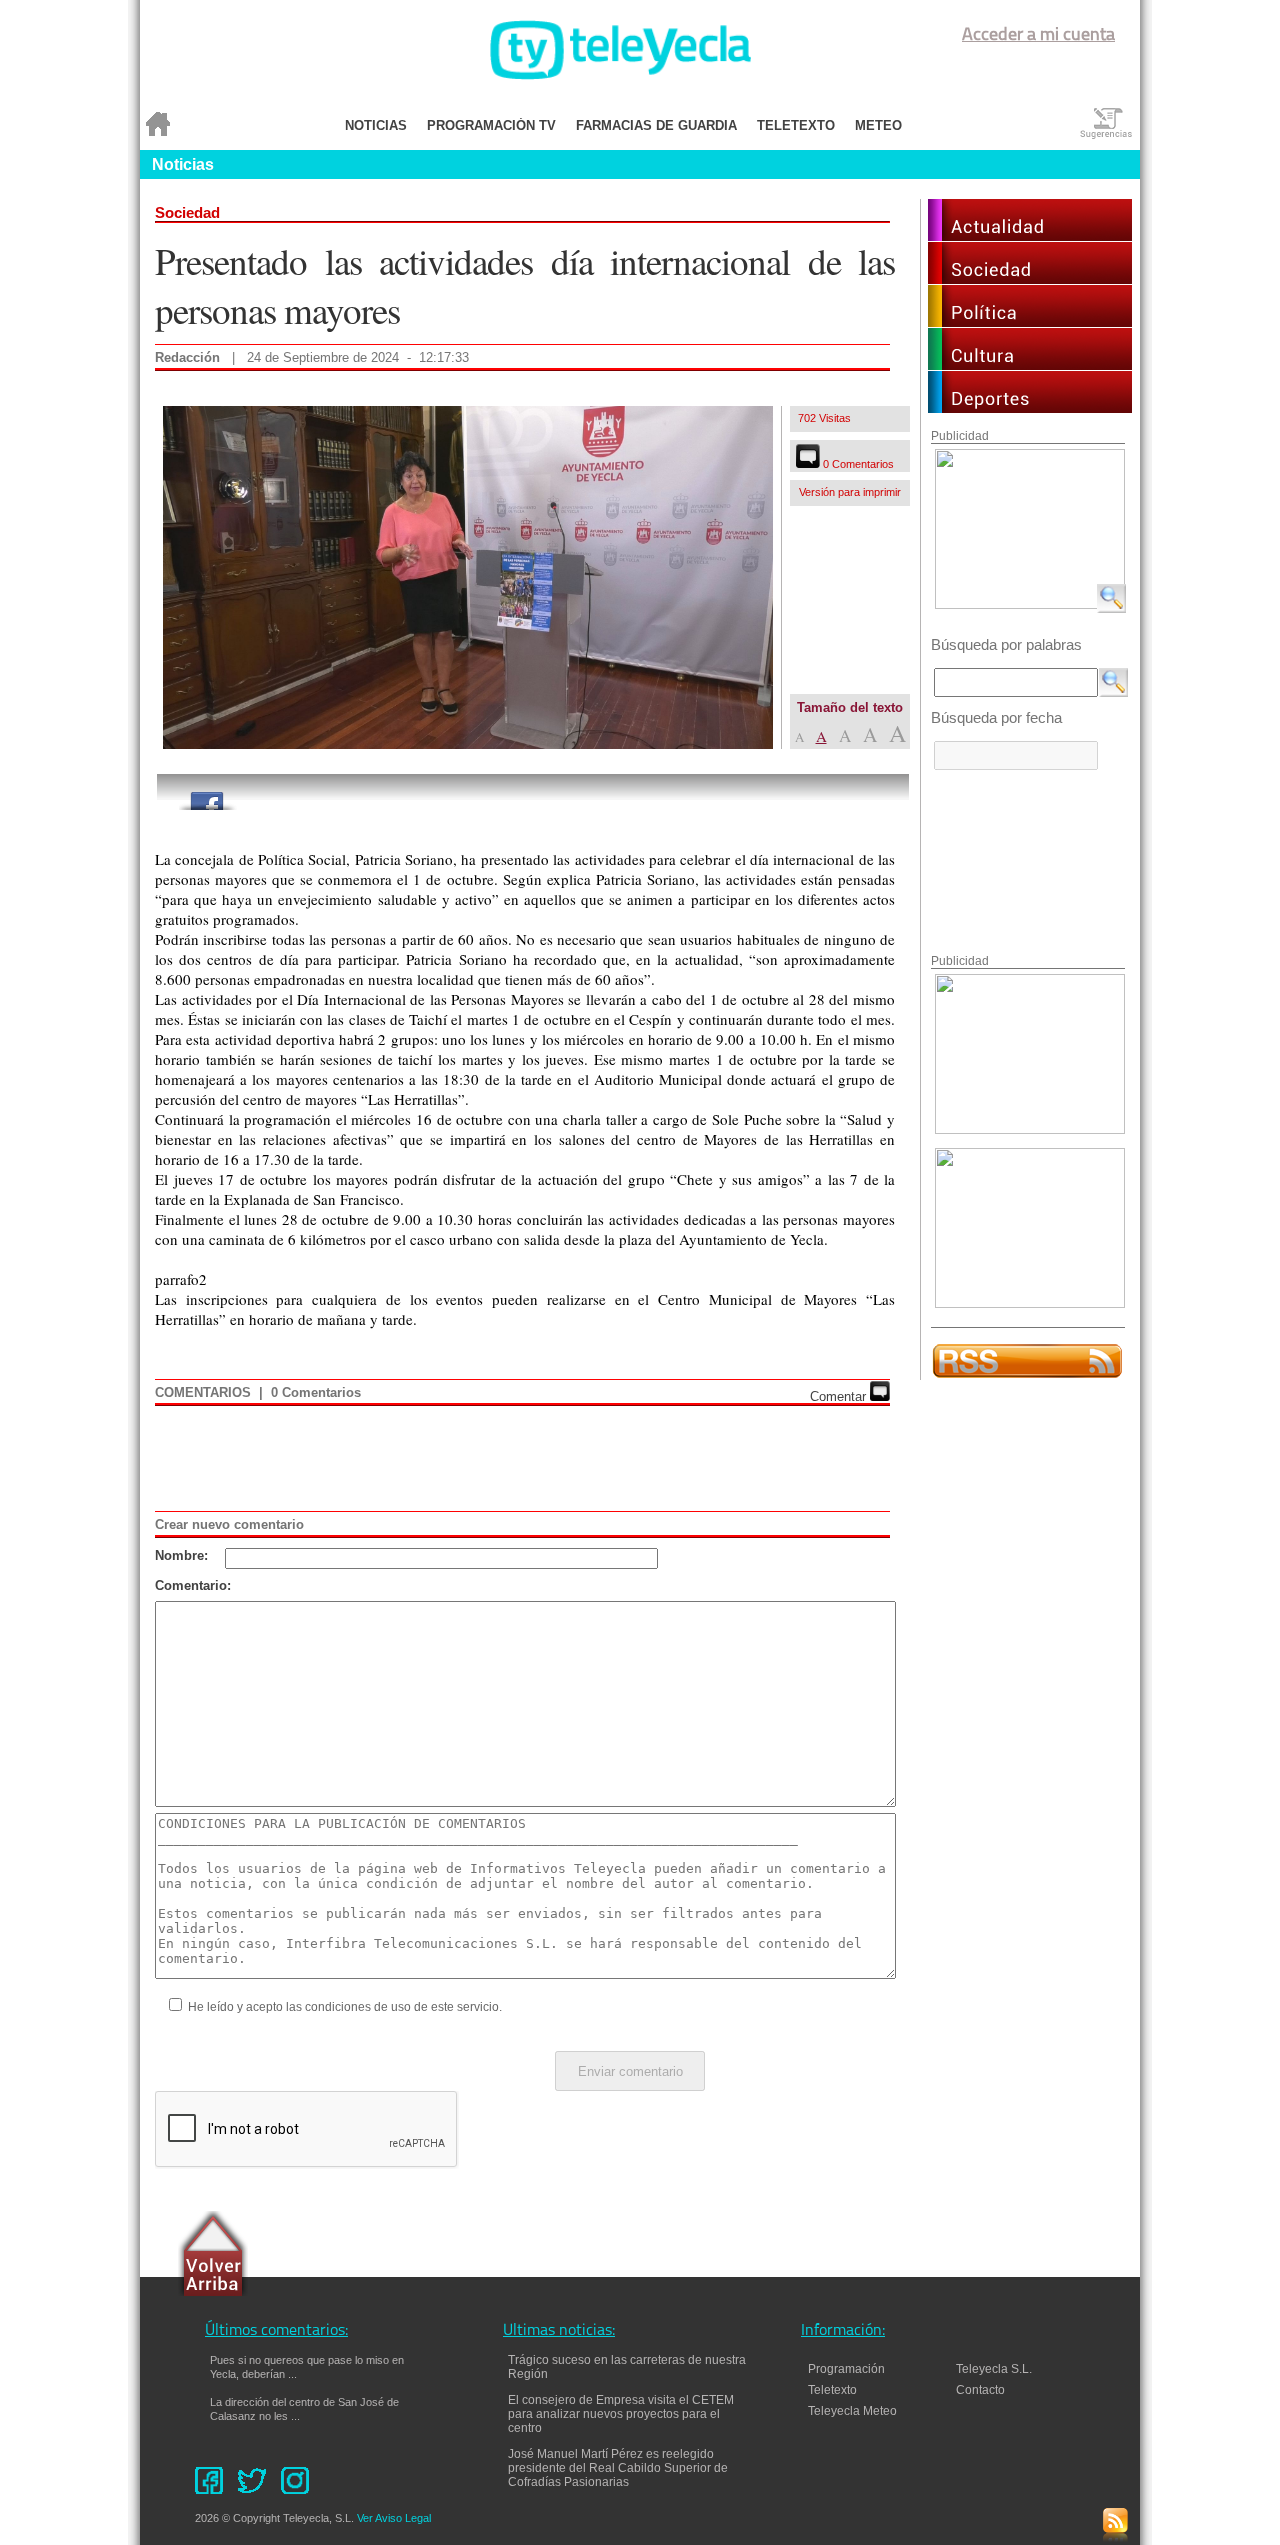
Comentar (840, 1396)
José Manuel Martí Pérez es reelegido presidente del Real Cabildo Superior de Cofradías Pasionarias (618, 2468)
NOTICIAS (376, 125)
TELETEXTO (796, 125)
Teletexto (832, 2390)
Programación (846, 2369)
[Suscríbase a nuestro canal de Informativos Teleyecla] (1027, 1374)
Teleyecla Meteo (852, 2411)
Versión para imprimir (850, 492)
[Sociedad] (1030, 278)
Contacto (989, 2390)
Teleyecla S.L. (994, 2369)
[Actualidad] (1030, 235)
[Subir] (213, 2255)
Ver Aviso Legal (394, 2518)
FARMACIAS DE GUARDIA (656, 125)
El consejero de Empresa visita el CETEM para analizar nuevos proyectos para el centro (621, 2414)
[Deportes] (1030, 407)
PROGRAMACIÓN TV (491, 125)
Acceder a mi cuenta (1038, 36)
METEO (878, 125)
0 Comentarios (857, 464)
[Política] (1030, 321)
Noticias (183, 164)
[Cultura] (1030, 364)
